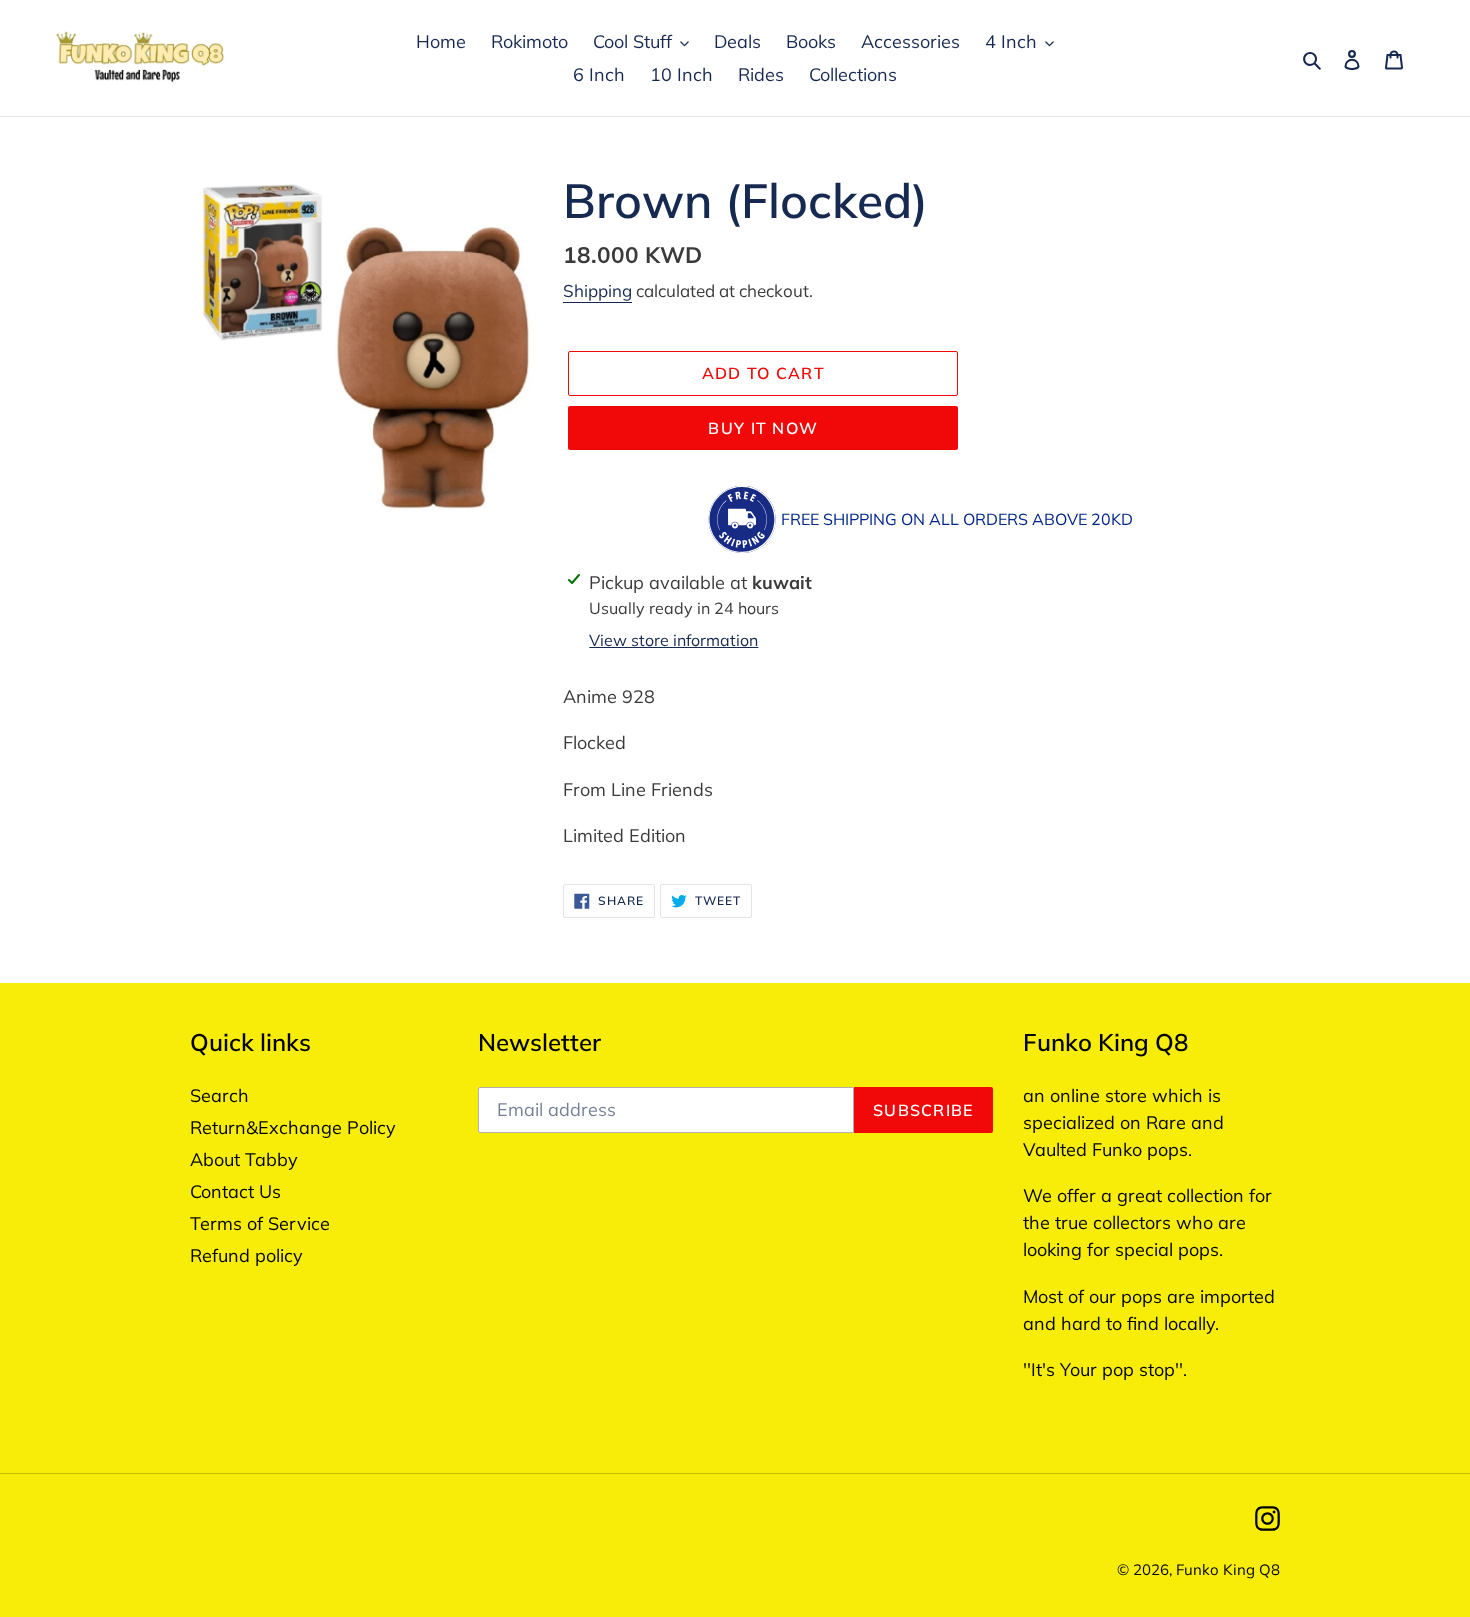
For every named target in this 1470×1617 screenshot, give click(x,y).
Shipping (597, 290)
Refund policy (246, 1255)
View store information (673, 640)
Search (219, 1095)
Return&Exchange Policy (293, 1127)
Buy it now (763, 428)
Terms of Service (260, 1223)
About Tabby (244, 1159)
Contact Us (235, 1191)
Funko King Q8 (1228, 1569)
